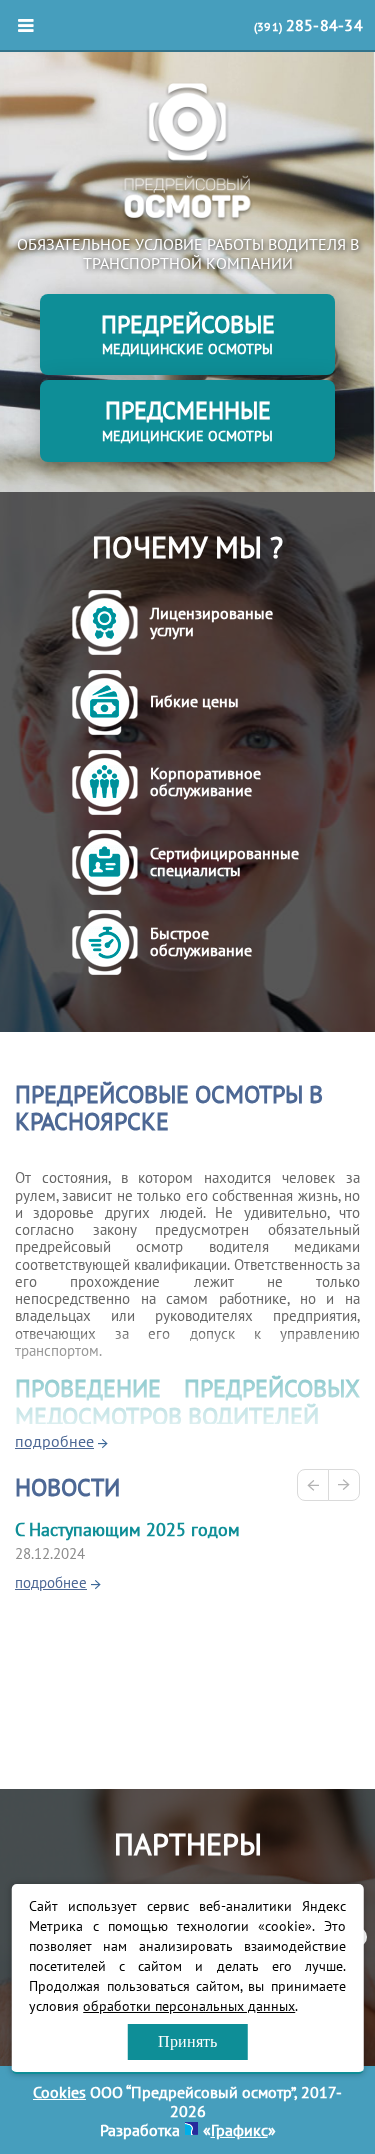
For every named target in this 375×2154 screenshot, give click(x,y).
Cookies (59, 2092)
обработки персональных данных (189, 2006)
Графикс (239, 2130)
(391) (308, 25)
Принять (187, 2041)
